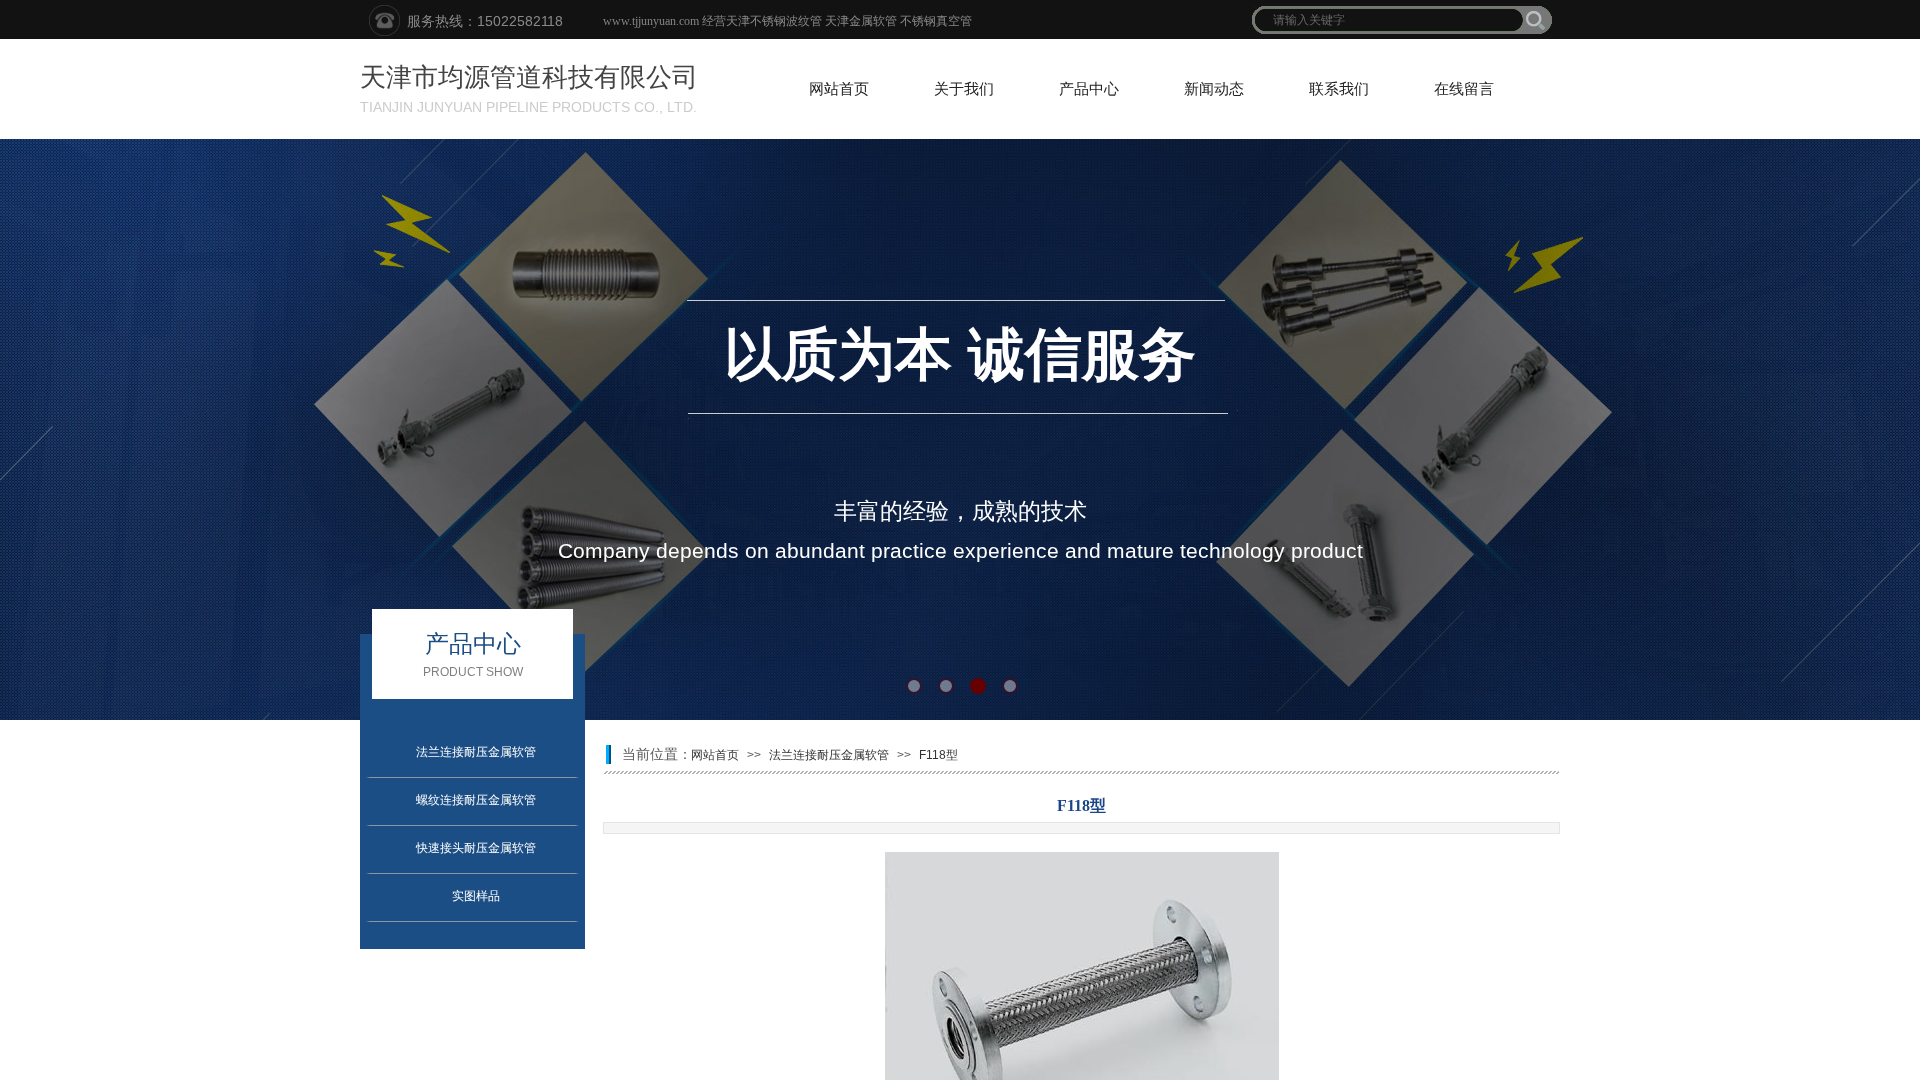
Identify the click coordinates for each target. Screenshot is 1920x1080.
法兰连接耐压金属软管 (476, 752)
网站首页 (839, 89)
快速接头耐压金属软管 (476, 848)
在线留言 (1464, 89)
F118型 (938, 755)
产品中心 (1089, 89)
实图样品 (476, 896)
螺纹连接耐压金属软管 (476, 800)
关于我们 (964, 89)
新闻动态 (1214, 89)
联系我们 (1339, 89)
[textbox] (1389, 20)
